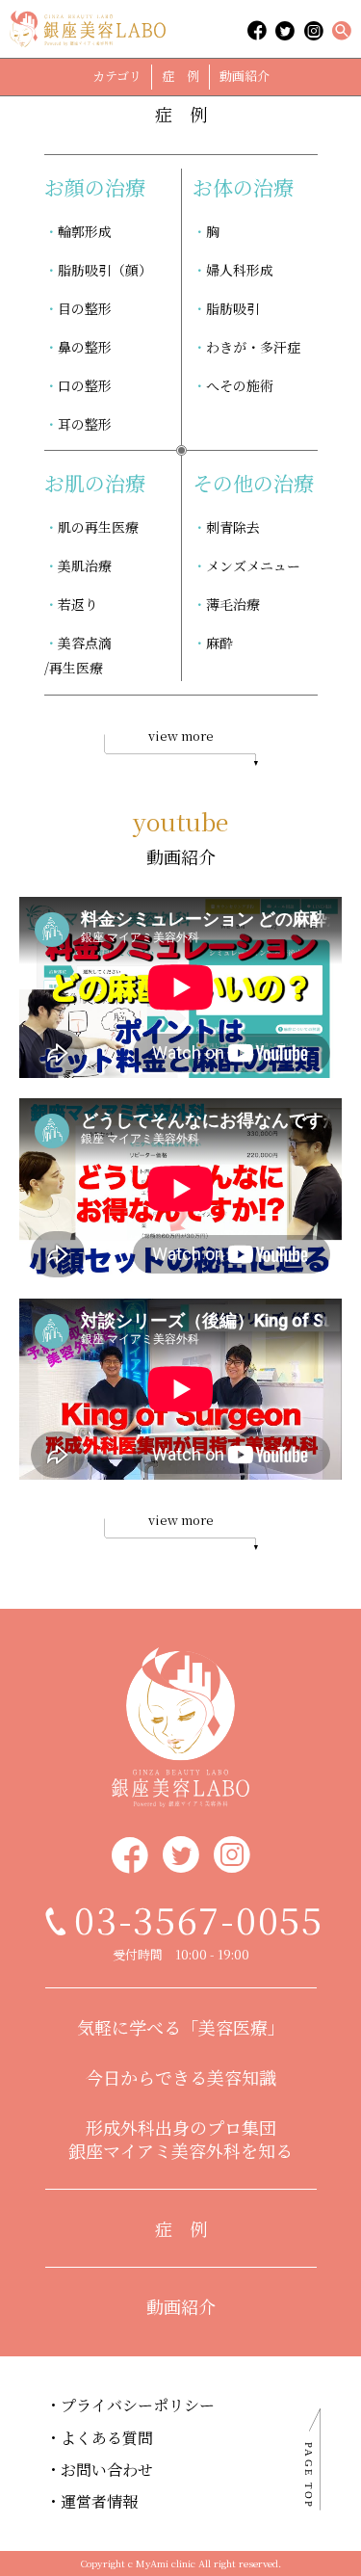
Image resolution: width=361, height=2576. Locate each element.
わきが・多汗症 (253, 347)
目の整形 (85, 308)
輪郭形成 (85, 231)
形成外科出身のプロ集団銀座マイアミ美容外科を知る (180, 2139)
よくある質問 (107, 2438)
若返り (78, 604)
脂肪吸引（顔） (105, 270)
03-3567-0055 (199, 1919)
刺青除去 (233, 527)
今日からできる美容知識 (181, 2077)
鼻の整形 (85, 347)
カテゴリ (117, 76)
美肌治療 (85, 565)
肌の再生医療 (98, 527)
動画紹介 (245, 76)
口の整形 (85, 385)
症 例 (180, 76)
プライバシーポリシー (138, 2405)
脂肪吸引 (233, 308)
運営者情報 (99, 2501)
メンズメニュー (253, 565)
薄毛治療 (233, 604)
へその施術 (240, 385)
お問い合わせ (107, 2470)
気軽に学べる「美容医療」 (181, 2027)
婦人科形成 (240, 270)
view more (181, 736)
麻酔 (219, 643)
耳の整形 (85, 424)
